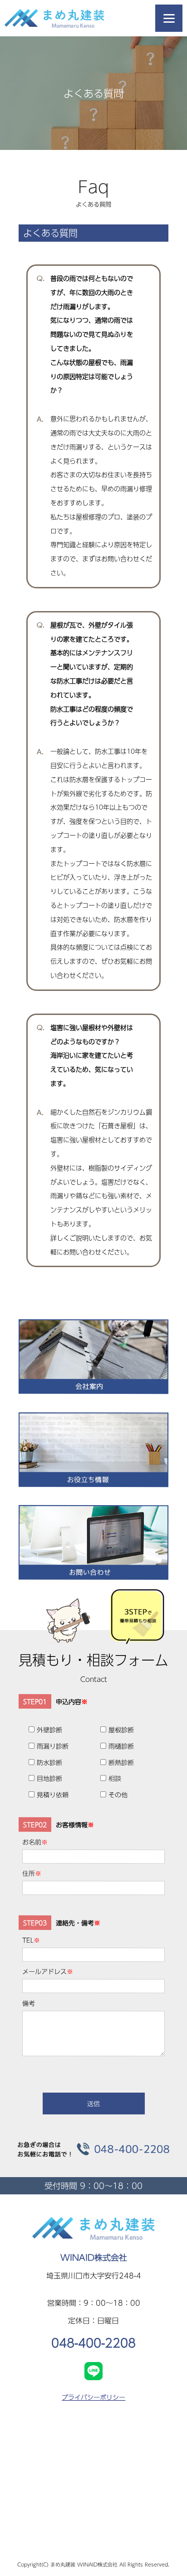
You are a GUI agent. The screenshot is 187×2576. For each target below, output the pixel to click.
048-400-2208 (93, 2342)
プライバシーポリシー (93, 2397)
